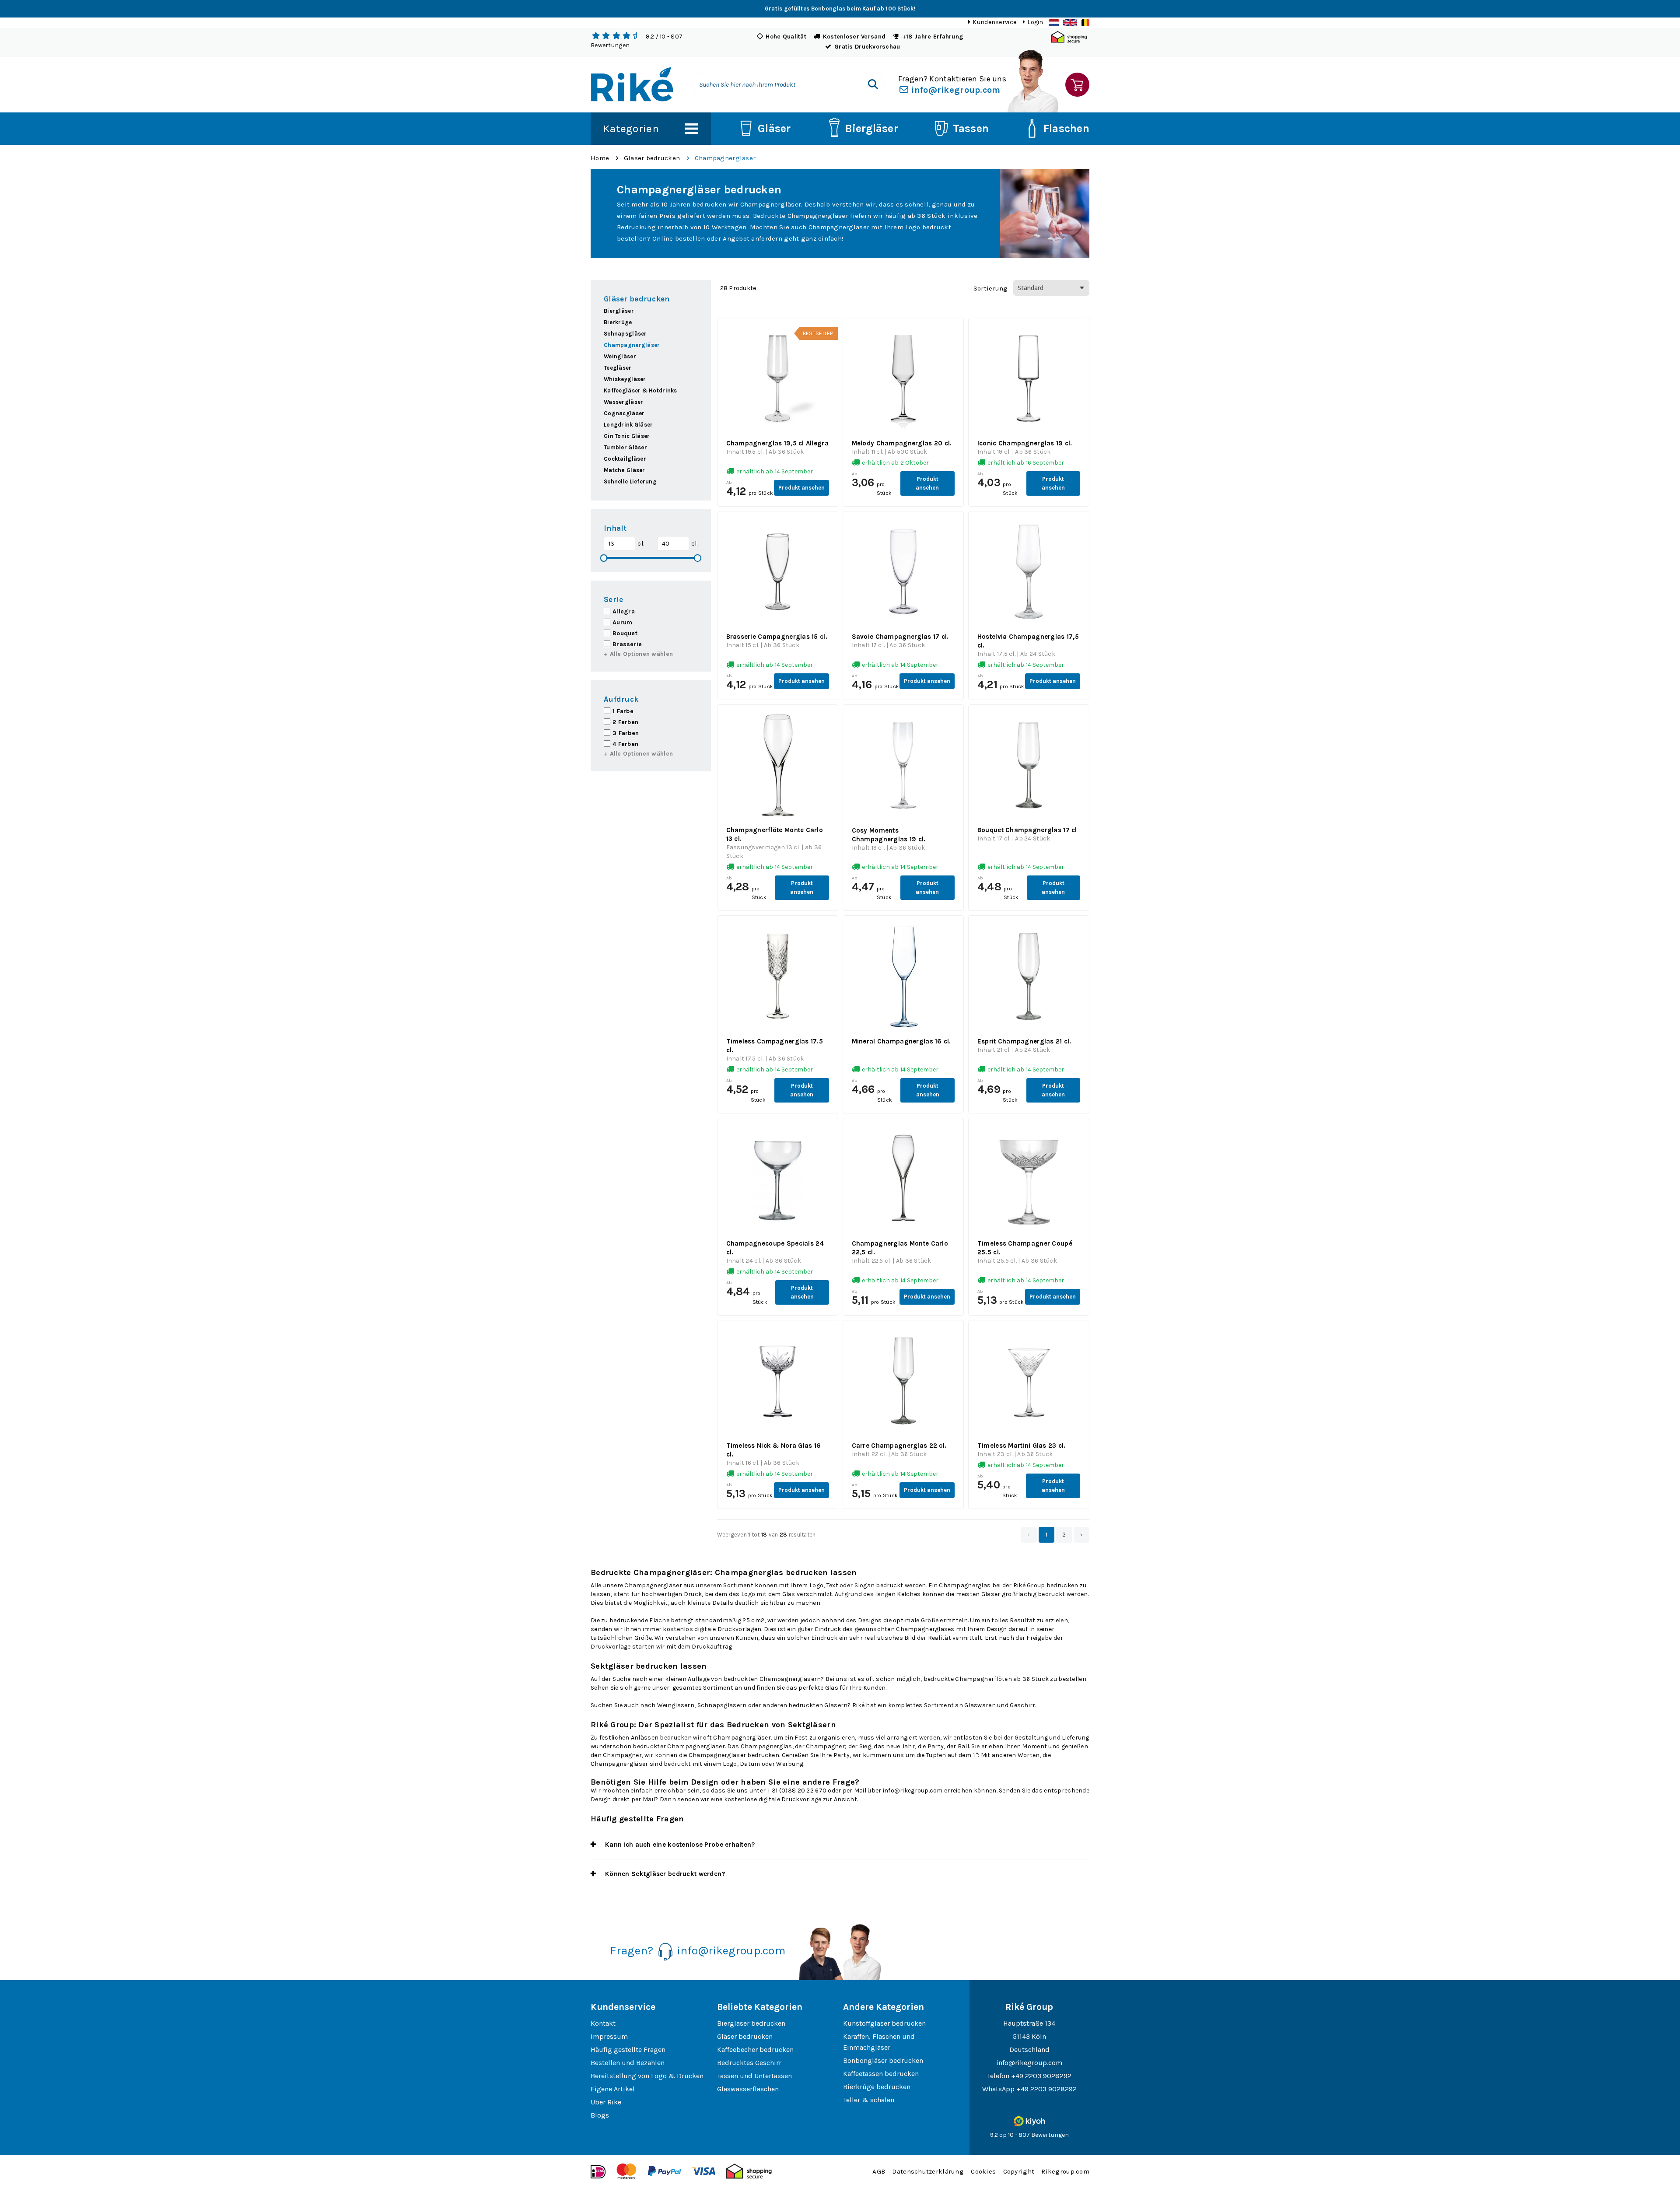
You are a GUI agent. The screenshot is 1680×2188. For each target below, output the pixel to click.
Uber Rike (606, 2102)
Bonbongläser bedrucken (883, 2060)
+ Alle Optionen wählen (638, 654)
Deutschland (1029, 2050)
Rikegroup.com (1065, 2171)
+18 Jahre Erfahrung (933, 37)
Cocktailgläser (625, 459)
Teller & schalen (869, 2100)
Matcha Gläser (625, 470)
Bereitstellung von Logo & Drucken (647, 2076)
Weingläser (620, 356)
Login (1035, 22)
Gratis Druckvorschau (867, 47)
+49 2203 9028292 (1041, 2076)
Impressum (609, 2036)
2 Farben (625, 722)
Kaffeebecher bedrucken (755, 2050)
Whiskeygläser (625, 379)
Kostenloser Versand (854, 37)
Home (600, 158)
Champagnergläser (725, 158)
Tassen (971, 128)
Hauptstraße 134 (1029, 2023)
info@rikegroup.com (955, 90)
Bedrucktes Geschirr (749, 2063)
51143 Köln (1029, 2036)
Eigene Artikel (613, 2089)
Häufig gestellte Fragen (628, 2050)
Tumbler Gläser (625, 447)
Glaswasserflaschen (748, 2089)
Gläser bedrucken (652, 158)
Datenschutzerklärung (928, 2171)
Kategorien (631, 128)
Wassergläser (623, 402)
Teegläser (618, 368)
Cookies (983, 2171)
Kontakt (603, 2023)
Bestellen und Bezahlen (628, 2063)
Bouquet (625, 633)
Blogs (600, 2115)
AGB (879, 2171)
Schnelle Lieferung (630, 481)
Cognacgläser (624, 413)
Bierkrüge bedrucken (877, 2087)
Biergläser (872, 128)
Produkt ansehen (801, 488)
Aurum (622, 622)
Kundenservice (994, 22)
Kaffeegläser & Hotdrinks (640, 390)
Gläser (774, 128)
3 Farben (626, 733)
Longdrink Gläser (628, 425)
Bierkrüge (618, 322)
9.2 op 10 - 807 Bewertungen (1029, 2135)
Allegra (624, 611)
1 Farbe (623, 711)
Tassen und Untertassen (754, 2076)
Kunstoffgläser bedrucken (884, 2023)
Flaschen (1066, 128)
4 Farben (625, 744)
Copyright (1019, 2171)
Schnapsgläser (625, 334)
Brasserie (627, 644)
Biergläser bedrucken (751, 2023)
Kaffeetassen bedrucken (881, 2074)
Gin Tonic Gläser (627, 436)
